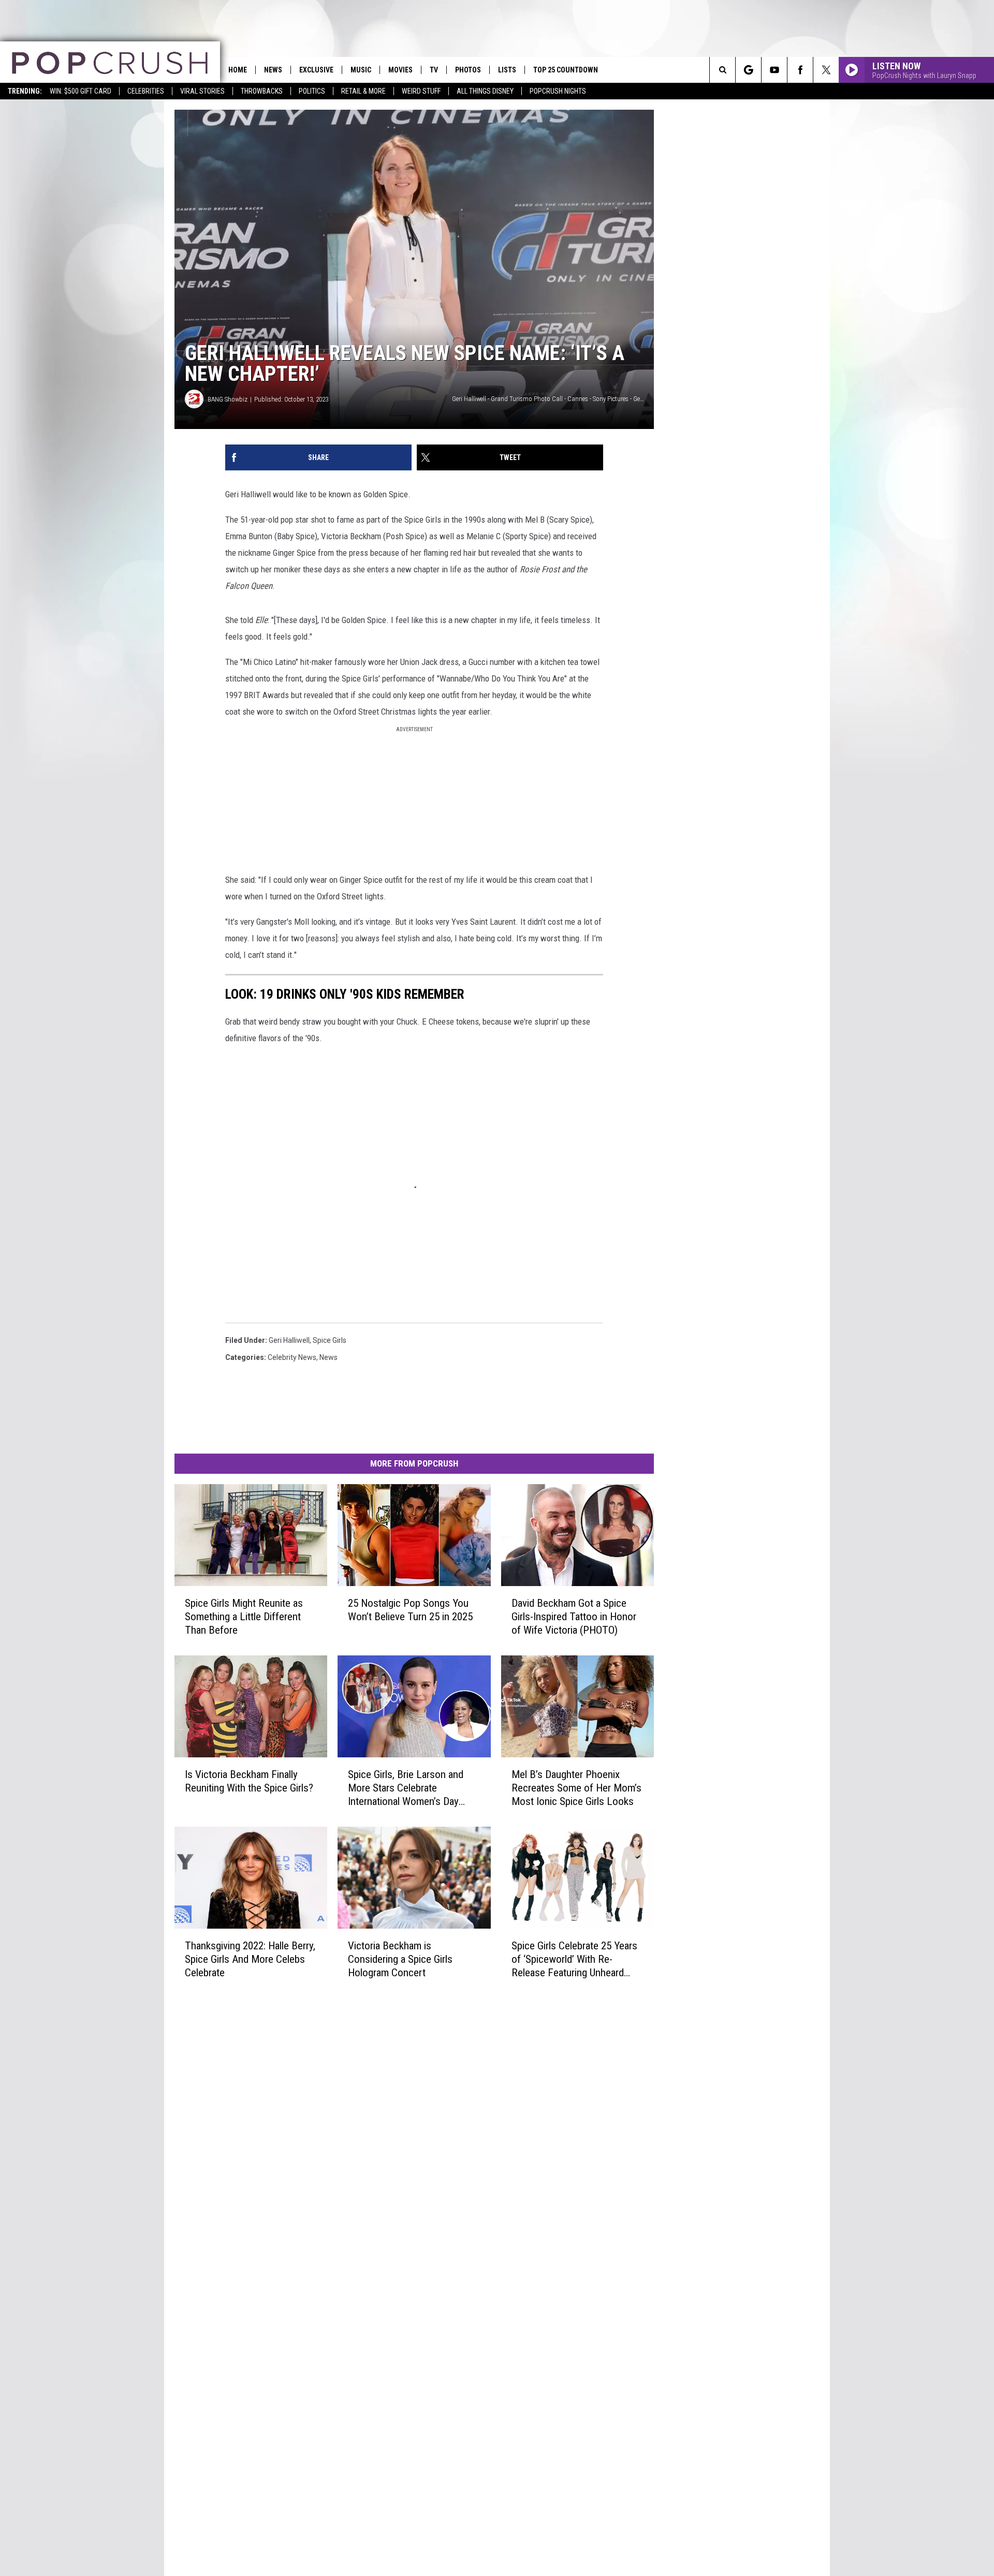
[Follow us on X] (826, 70)
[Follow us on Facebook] (800, 70)
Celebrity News (292, 1357)
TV (434, 70)
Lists (507, 70)
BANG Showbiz (228, 399)
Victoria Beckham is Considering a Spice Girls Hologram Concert (400, 1959)
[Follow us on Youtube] (774, 70)
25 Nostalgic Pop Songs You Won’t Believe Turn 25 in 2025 (410, 1610)
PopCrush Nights (558, 91)
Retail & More (363, 91)
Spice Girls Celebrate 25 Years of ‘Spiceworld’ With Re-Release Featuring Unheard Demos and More (574, 1959)
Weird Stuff (421, 91)
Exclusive (316, 70)
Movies (400, 70)
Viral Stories (202, 91)
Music (361, 70)
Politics (312, 91)
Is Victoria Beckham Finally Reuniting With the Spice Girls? (249, 1781)
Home (238, 70)
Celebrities (146, 91)
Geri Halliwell (289, 1340)
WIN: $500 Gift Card (81, 91)
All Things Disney (485, 91)
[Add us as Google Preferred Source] (748, 70)
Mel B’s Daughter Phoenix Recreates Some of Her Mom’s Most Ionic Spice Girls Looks (576, 1788)
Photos (468, 70)
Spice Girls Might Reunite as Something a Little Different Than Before (244, 1617)
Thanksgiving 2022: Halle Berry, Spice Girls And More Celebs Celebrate (250, 1959)
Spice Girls (330, 1340)
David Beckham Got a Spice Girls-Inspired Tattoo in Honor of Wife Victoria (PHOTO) (574, 1617)
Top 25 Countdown (566, 70)
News (273, 70)
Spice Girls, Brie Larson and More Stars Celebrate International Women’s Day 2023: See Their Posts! (406, 1788)
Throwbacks (262, 91)
